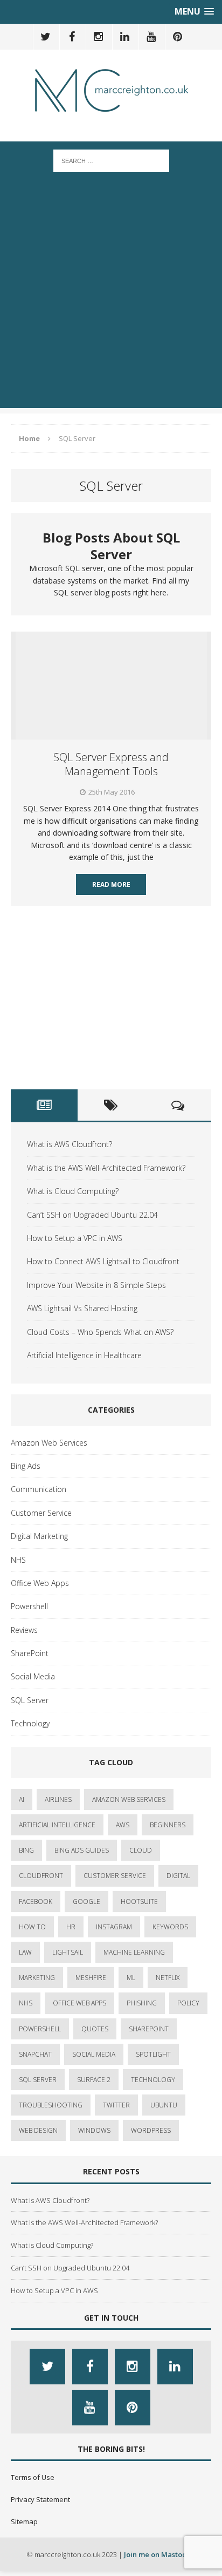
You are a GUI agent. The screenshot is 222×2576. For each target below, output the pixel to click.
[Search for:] (111, 160)
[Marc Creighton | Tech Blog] (111, 90)
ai (22, 1799)
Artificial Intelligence (57, 1825)
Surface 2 (94, 2080)
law (25, 1952)
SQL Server (30, 1700)
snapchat (35, 2054)
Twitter (116, 2105)
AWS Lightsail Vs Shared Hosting (82, 1308)
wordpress (151, 2130)
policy (188, 2003)
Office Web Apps (40, 1583)
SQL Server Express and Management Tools (111, 764)
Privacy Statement (40, 2499)
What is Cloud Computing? (73, 1191)
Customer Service (41, 1513)
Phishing (142, 2003)
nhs (26, 2003)
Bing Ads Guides (82, 1850)
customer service (115, 1876)
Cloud (141, 1850)
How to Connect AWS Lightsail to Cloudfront (103, 1261)
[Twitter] (45, 37)
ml (131, 1978)
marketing (37, 1978)
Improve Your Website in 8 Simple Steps (96, 1285)
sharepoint (149, 2029)
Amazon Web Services (49, 1443)
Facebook (36, 1902)
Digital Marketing (39, 1536)
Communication (39, 1489)
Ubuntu (164, 2105)
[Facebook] (72, 37)
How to (32, 1927)
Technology (30, 1723)
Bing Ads (26, 1466)
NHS (18, 1560)
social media (94, 2054)
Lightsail (68, 1952)
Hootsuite (139, 1902)
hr (71, 1927)
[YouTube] (151, 37)
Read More (111, 884)
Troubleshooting (51, 2105)
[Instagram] (98, 37)
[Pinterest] (177, 37)
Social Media (33, 1676)
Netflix (168, 1978)
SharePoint (30, 1653)
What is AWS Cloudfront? (70, 1144)
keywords (170, 1927)
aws (123, 1825)
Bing (26, 1850)
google (86, 1902)
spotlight (153, 2054)
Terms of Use (33, 2477)
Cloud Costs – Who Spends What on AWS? (100, 1332)
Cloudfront (41, 1876)
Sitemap (24, 2521)
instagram (114, 1927)
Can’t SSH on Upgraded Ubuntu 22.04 (92, 1215)
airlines (58, 1799)
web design (38, 2130)
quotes (95, 2029)
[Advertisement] (111, 297)
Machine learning (134, 1952)
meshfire (91, 1978)
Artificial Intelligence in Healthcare (84, 1355)
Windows (94, 2130)
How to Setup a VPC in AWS (75, 1238)
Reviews (24, 1630)
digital (178, 1876)
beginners (168, 1825)
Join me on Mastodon (160, 2554)
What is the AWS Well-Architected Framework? (106, 1168)
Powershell (29, 1606)
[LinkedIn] (124, 37)
